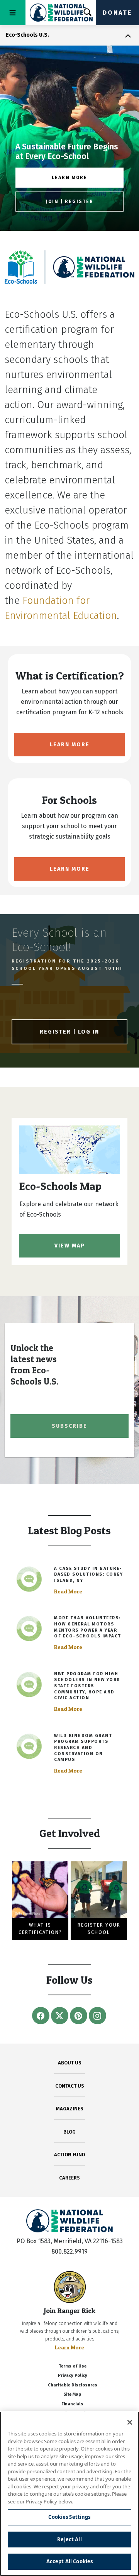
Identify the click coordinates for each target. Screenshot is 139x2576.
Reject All (69, 2539)
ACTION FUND (69, 2155)
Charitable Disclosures (73, 2385)
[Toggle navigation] (13, 13)
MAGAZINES (70, 2109)
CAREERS (69, 2178)
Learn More (70, 745)
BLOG (69, 2132)
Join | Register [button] (70, 202)
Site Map (72, 2394)
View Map (70, 1246)
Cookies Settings (69, 2517)
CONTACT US (70, 2086)
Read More (68, 1591)
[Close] (130, 2422)
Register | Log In (69, 1032)
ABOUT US (70, 2063)
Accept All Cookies (69, 2561)
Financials (72, 2404)
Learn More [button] (69, 178)
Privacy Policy (73, 2375)
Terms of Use (73, 2366)
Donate (117, 13)
